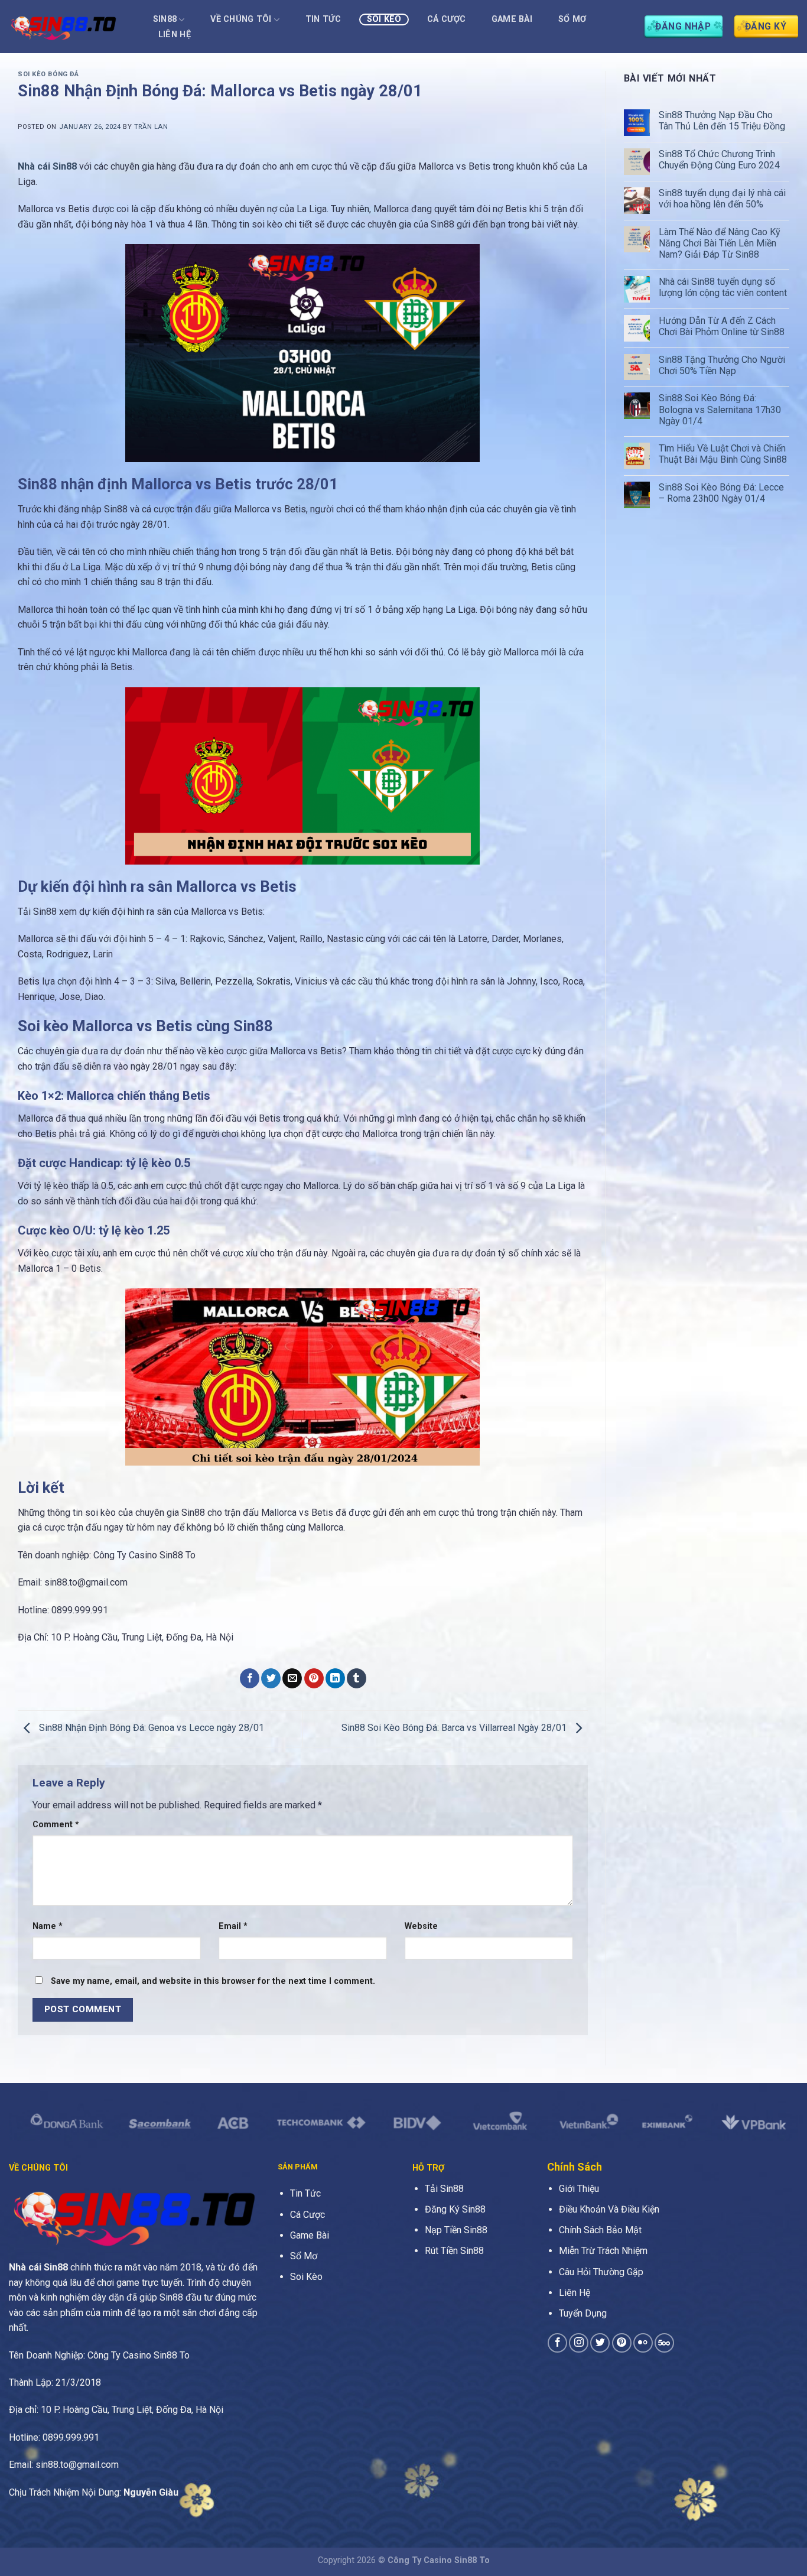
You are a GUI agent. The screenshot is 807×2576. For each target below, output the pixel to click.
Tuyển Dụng (583, 2313)
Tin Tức (323, 19)
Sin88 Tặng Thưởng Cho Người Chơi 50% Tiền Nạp (722, 365)
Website (421, 1926)
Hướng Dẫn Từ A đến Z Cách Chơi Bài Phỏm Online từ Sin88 (722, 326)
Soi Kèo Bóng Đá (48, 74)
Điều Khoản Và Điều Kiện (609, 2209)
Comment (56, 1825)
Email (233, 1926)
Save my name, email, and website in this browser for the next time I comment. (213, 1981)
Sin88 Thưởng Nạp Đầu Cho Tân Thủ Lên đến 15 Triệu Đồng (722, 121)
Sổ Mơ (572, 19)
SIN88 (165, 19)
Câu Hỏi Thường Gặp (601, 2272)
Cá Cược (446, 19)
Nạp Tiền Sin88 (456, 2230)
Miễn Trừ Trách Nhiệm (603, 2251)
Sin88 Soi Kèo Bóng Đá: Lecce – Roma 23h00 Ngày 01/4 (721, 493)
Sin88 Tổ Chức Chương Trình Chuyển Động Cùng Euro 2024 (719, 160)
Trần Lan (151, 127)
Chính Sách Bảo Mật (600, 2230)
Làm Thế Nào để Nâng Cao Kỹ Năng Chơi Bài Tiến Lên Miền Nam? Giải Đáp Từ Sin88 (720, 243)
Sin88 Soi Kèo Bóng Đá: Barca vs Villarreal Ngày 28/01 (455, 1728)
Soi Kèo (384, 19)
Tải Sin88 (444, 2189)
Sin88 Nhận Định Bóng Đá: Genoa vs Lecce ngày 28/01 (150, 1728)
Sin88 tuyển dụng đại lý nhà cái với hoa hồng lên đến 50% (722, 199)
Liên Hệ (175, 35)
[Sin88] (68, 27)
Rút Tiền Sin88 (454, 2251)
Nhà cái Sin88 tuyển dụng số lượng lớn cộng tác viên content (723, 287)
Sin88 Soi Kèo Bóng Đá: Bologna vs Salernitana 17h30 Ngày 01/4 (720, 409)
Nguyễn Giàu (151, 2492)
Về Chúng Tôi (241, 19)
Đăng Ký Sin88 (455, 2209)
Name (48, 1926)
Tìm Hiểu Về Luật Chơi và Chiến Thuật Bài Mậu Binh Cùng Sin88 (723, 454)
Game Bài (512, 19)
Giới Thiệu (579, 2189)
